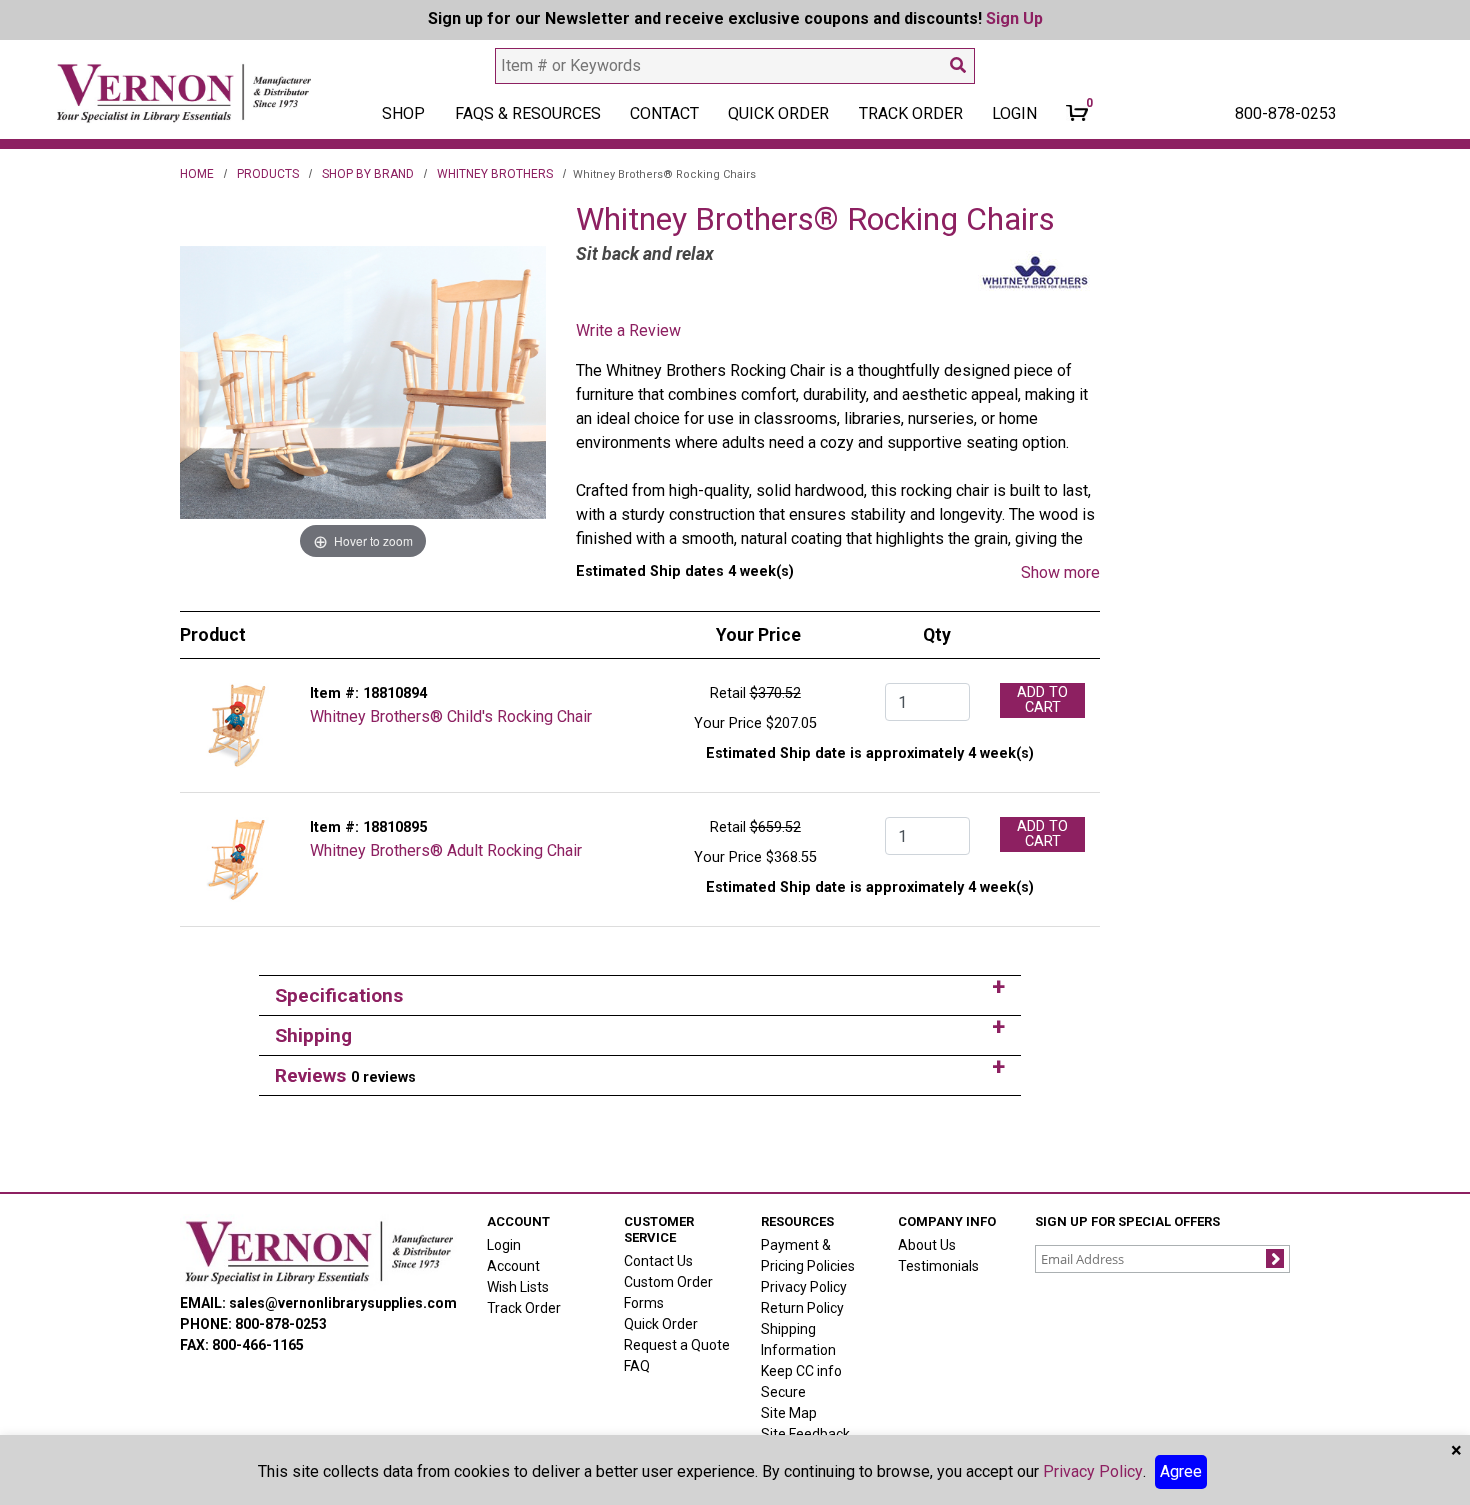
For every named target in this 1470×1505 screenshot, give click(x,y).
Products (268, 174)
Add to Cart (1042, 699)
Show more (1060, 572)
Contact (664, 113)
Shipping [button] (313, 1035)
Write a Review (628, 330)
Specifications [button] (339, 995)
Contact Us (658, 1261)
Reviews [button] (345, 1075)
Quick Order (778, 113)
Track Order (911, 113)
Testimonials (938, 1266)
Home (197, 174)
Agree (1181, 1471)
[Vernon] (318, 1252)
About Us (927, 1245)
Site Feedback (805, 1434)
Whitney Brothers (495, 174)
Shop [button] (403, 113)
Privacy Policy (804, 1287)
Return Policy (802, 1308)
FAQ (637, 1366)
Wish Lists (518, 1287)
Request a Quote (677, 1345)
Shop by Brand (368, 174)
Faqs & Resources (528, 113)
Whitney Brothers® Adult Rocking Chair (446, 850)
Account (513, 1266)
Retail (728, 693)
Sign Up (1014, 18)
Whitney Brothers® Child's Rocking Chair (451, 716)
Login (504, 1245)
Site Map (789, 1413)
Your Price (728, 723)
